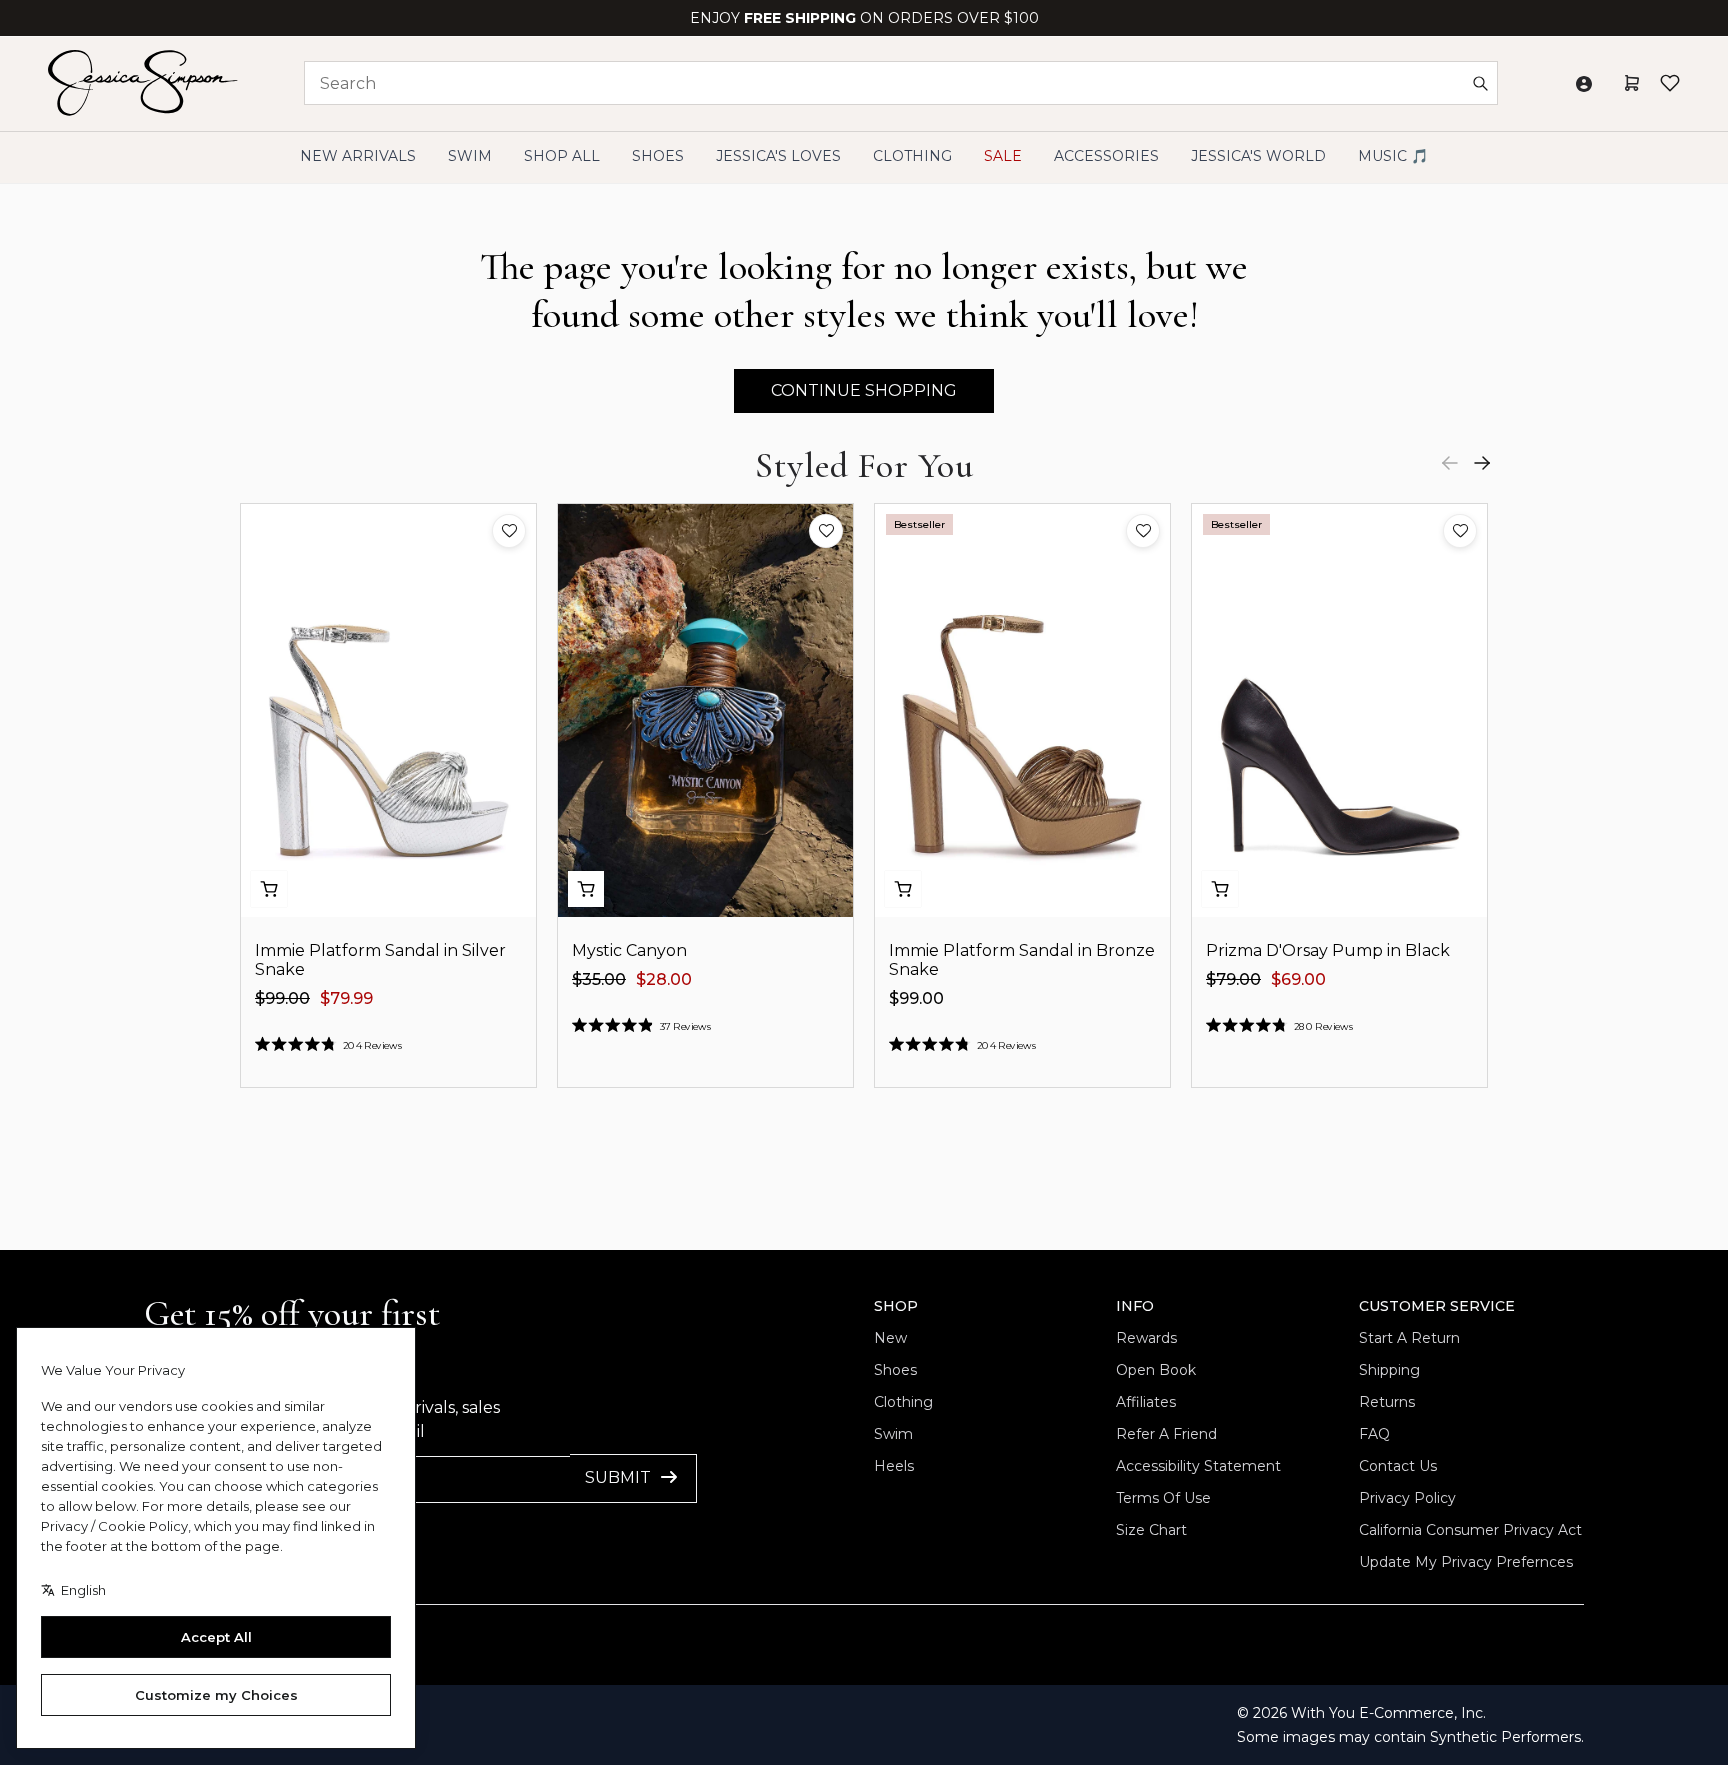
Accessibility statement (1198, 1466)
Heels (894, 1466)
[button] (509, 531)
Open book (1156, 1370)
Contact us (1398, 1466)
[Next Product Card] (1482, 463)
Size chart (1151, 1530)
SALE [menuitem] (1003, 156)
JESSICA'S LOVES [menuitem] (778, 156)
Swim (893, 1434)
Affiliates (1146, 1402)
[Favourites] (1670, 83)
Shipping (1389, 1370)
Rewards (1146, 1338)
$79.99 (346, 998)
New (890, 1338)
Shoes (895, 1370)
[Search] (1480, 83)
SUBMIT (618, 1477)
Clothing (903, 1402)
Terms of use (1163, 1498)
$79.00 (1233, 979)
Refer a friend (1166, 1434)
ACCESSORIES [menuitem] (1106, 156)
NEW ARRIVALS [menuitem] (358, 156)
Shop (896, 1306)
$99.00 (282, 998)
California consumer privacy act (1470, 1530)
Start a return (1409, 1338)
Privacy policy (1407, 1498)
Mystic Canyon (629, 950)
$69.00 (1298, 979)
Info (1135, 1306)
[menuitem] (1258, 156)
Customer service (1437, 1306)
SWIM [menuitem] (470, 156)
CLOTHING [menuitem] (912, 156)
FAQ (1374, 1434)
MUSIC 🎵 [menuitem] (1393, 156)
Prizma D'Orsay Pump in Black (1328, 950)
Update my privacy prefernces (1466, 1562)
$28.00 (664, 979)
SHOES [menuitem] (658, 156)
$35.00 (599, 979)
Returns (1387, 1402)
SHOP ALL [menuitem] (562, 156)
